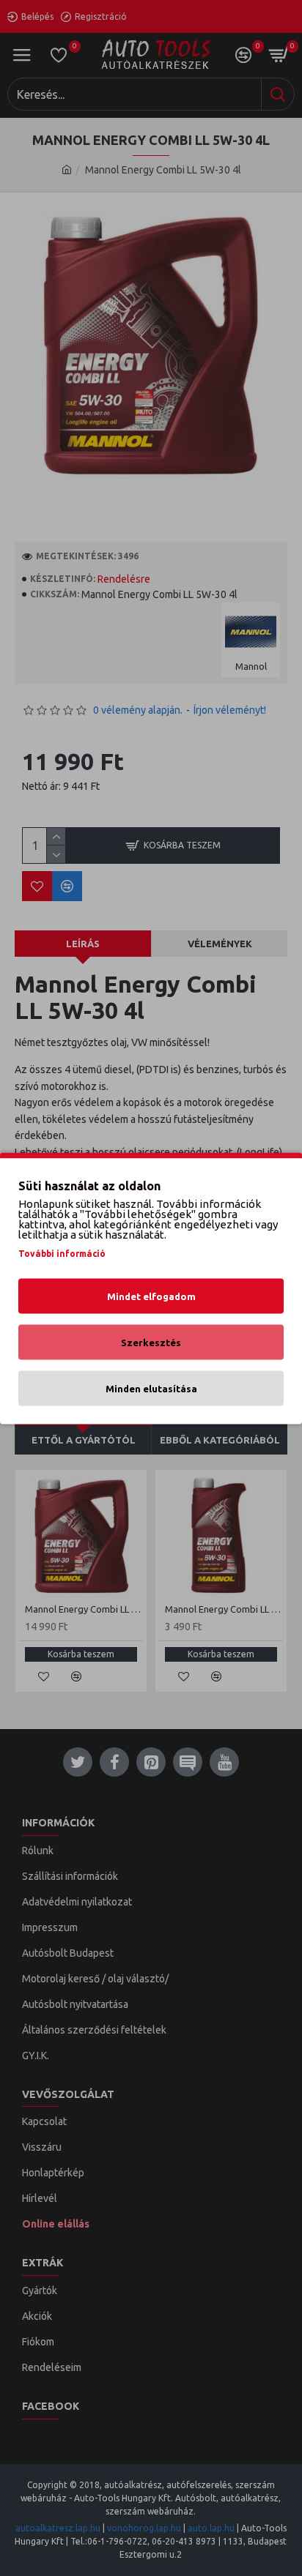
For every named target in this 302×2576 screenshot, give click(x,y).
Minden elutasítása (151, 1388)
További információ (62, 1253)
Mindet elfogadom (151, 1296)
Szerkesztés (151, 1342)
